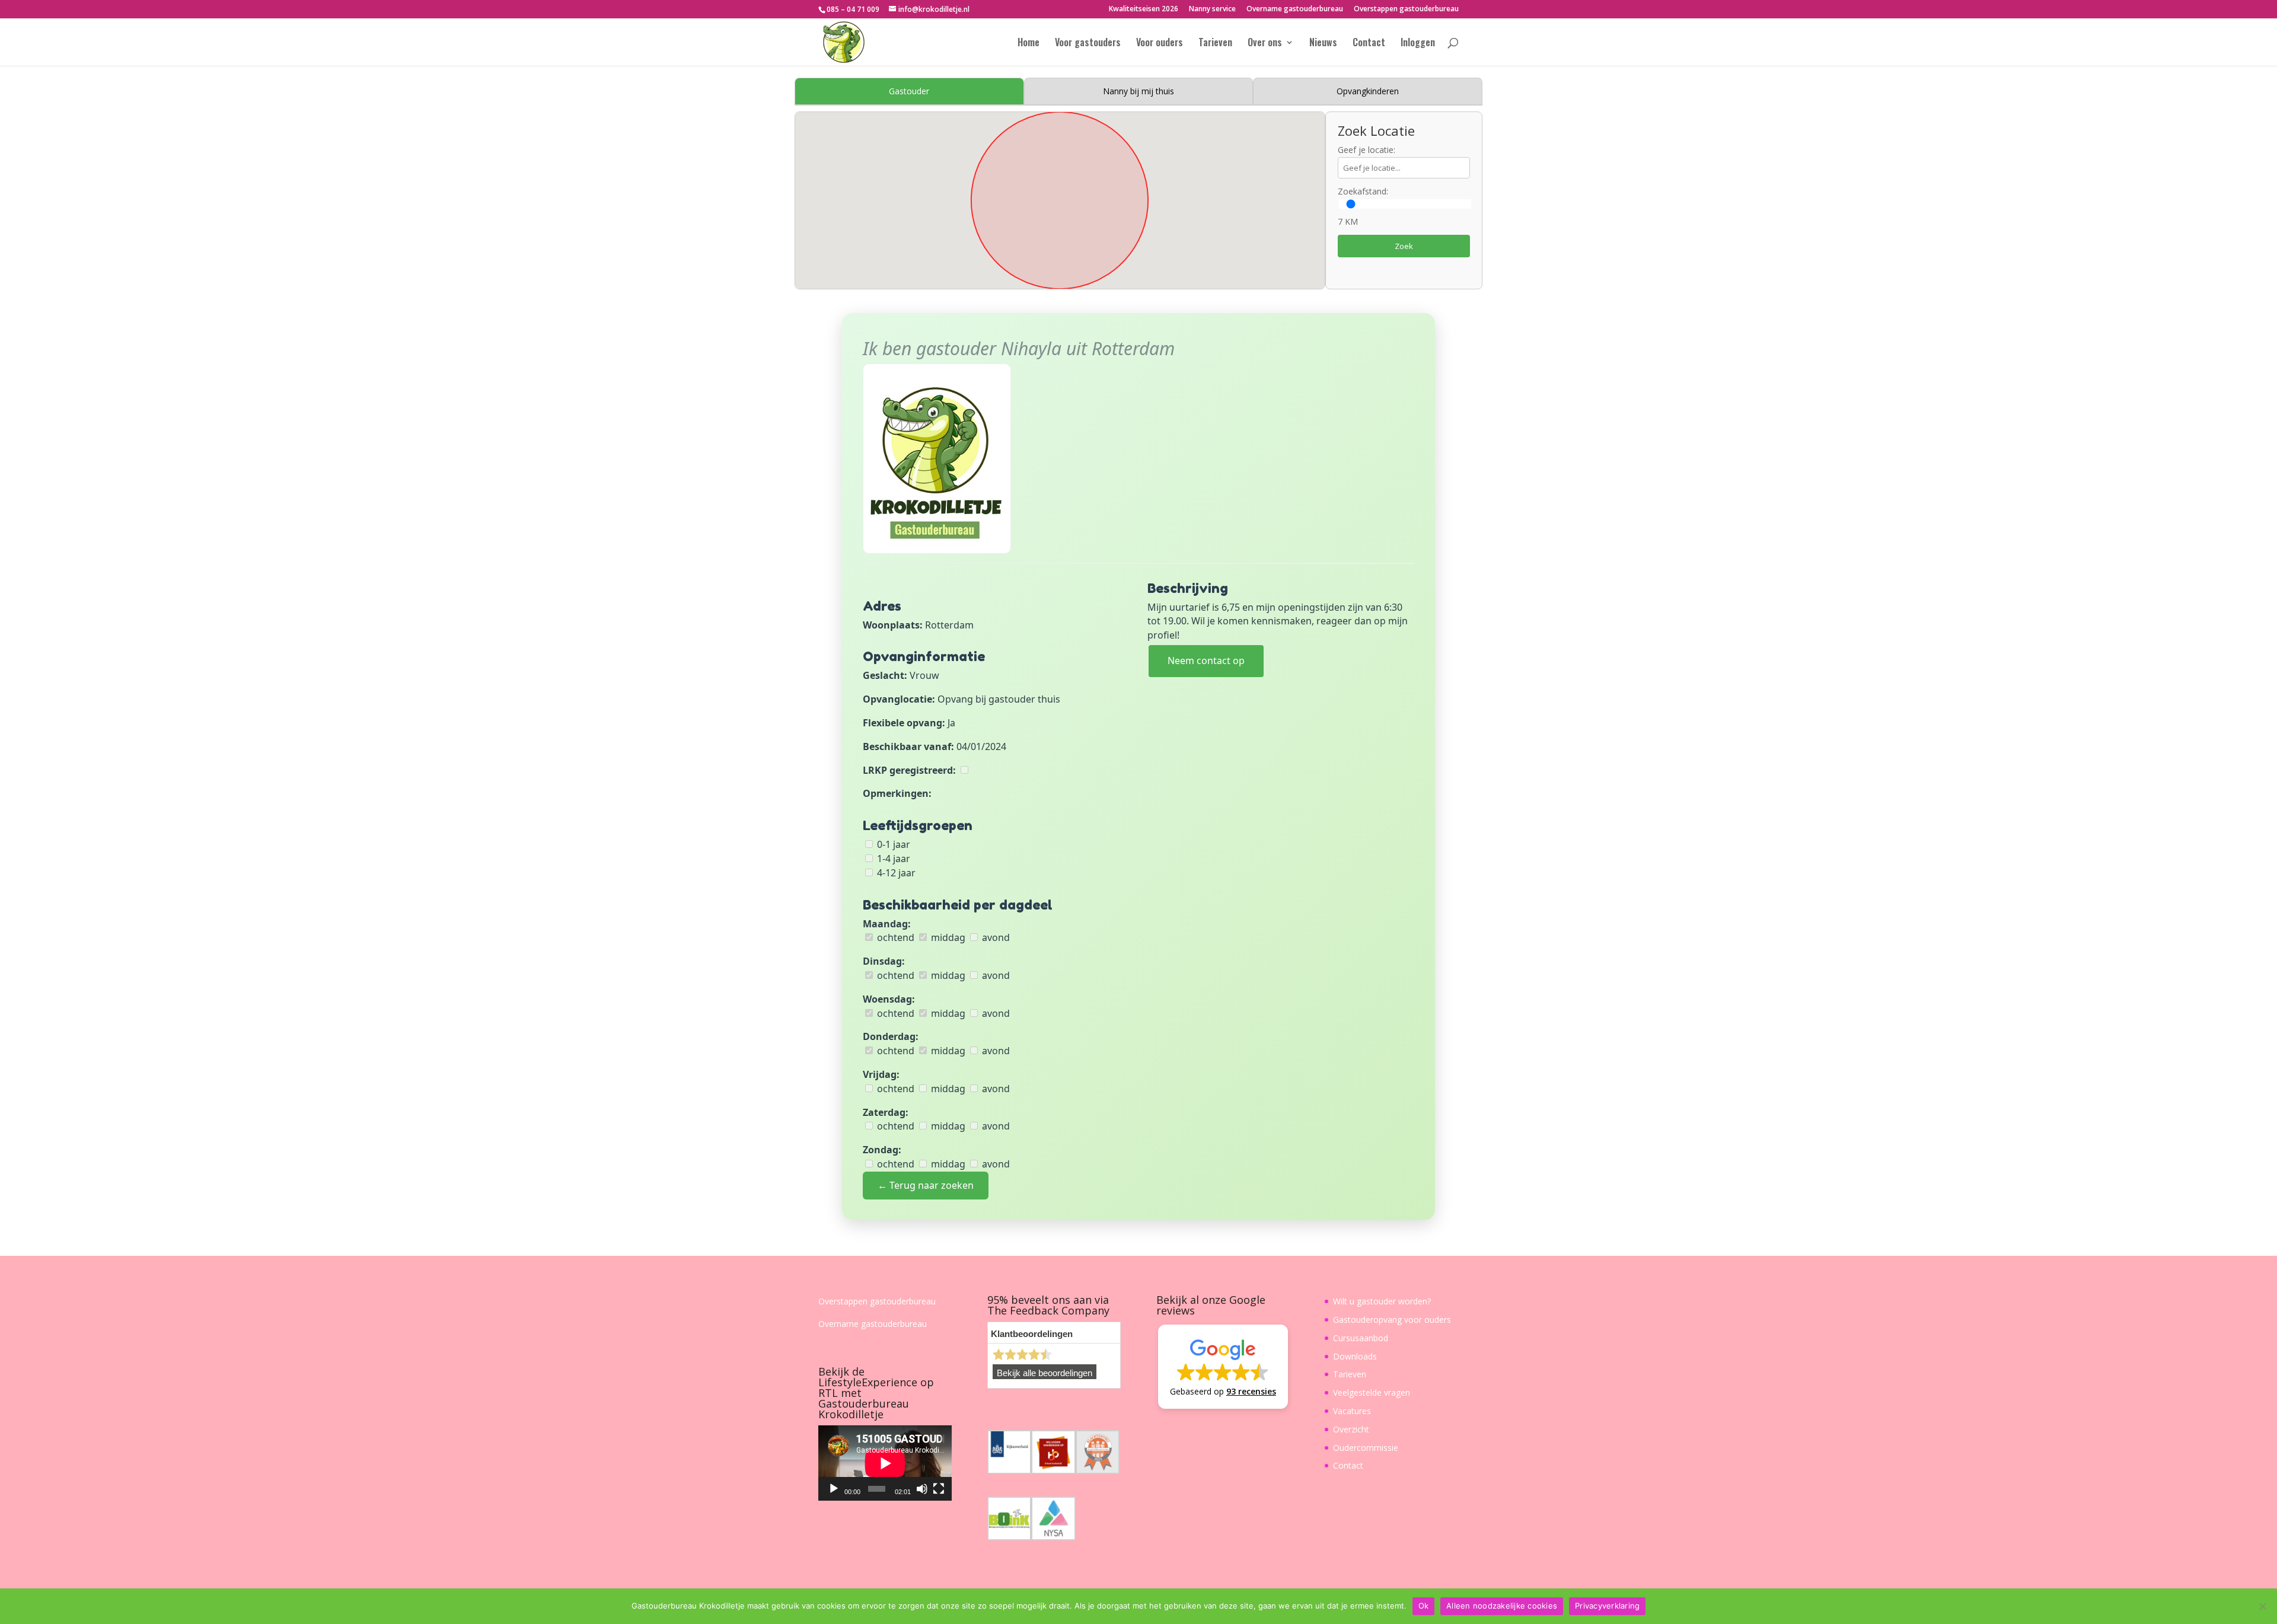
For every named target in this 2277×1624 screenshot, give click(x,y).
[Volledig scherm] (939, 1489)
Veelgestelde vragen (1372, 1392)
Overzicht (1351, 1429)
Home (1029, 44)
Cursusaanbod (1361, 1338)
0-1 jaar (892, 844)
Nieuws (1323, 44)
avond (995, 937)
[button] (1223, 1367)
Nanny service (1212, 9)
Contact (1369, 44)
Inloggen (1418, 44)
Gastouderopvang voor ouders (1392, 1320)
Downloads (1355, 1356)
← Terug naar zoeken (926, 1185)
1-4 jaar (892, 859)
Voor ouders (1160, 44)
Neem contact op (1206, 661)
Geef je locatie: (1366, 150)
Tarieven (1215, 44)
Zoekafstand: (1363, 191)
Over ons (1265, 44)
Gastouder (909, 91)
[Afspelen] (834, 1489)
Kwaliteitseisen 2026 (1144, 9)
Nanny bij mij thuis (1138, 91)
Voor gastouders (1088, 44)
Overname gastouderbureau (1295, 9)
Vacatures (1352, 1411)
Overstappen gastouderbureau (1406, 9)
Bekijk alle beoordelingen (1045, 1373)
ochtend (894, 937)
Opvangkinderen (1368, 91)
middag (947, 937)
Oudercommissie (1366, 1448)
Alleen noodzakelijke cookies (1502, 1606)
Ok (1424, 1606)
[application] (885, 1463)
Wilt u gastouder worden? (1382, 1301)
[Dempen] (922, 1489)
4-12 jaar (895, 873)
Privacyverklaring (1607, 1606)
